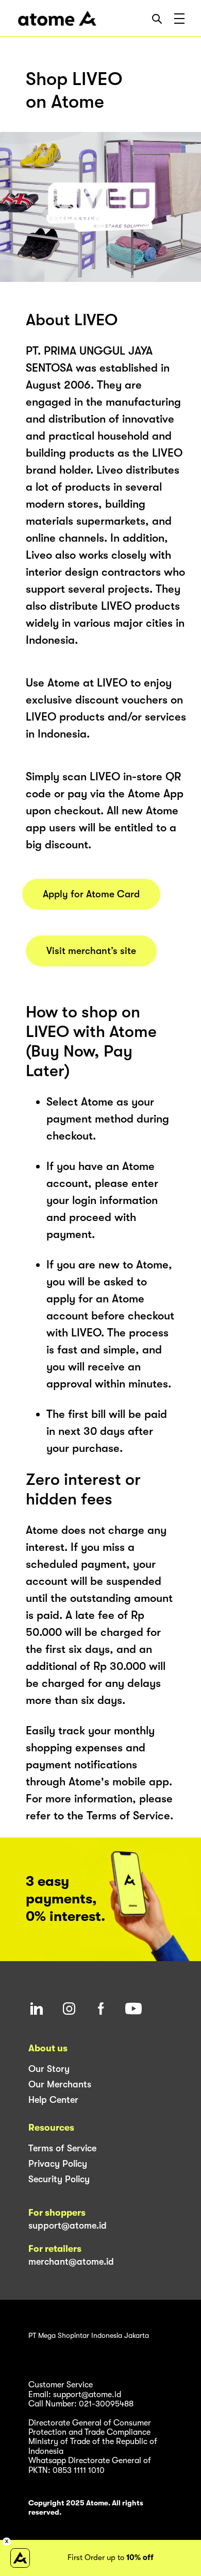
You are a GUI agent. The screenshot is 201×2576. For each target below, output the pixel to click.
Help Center (53, 2100)
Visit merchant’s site (91, 951)
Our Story (49, 2069)
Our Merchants (60, 2084)
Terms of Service (62, 2148)
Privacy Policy (58, 2164)
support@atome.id (68, 2226)
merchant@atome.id (71, 2262)
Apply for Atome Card (91, 894)
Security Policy (59, 2179)
